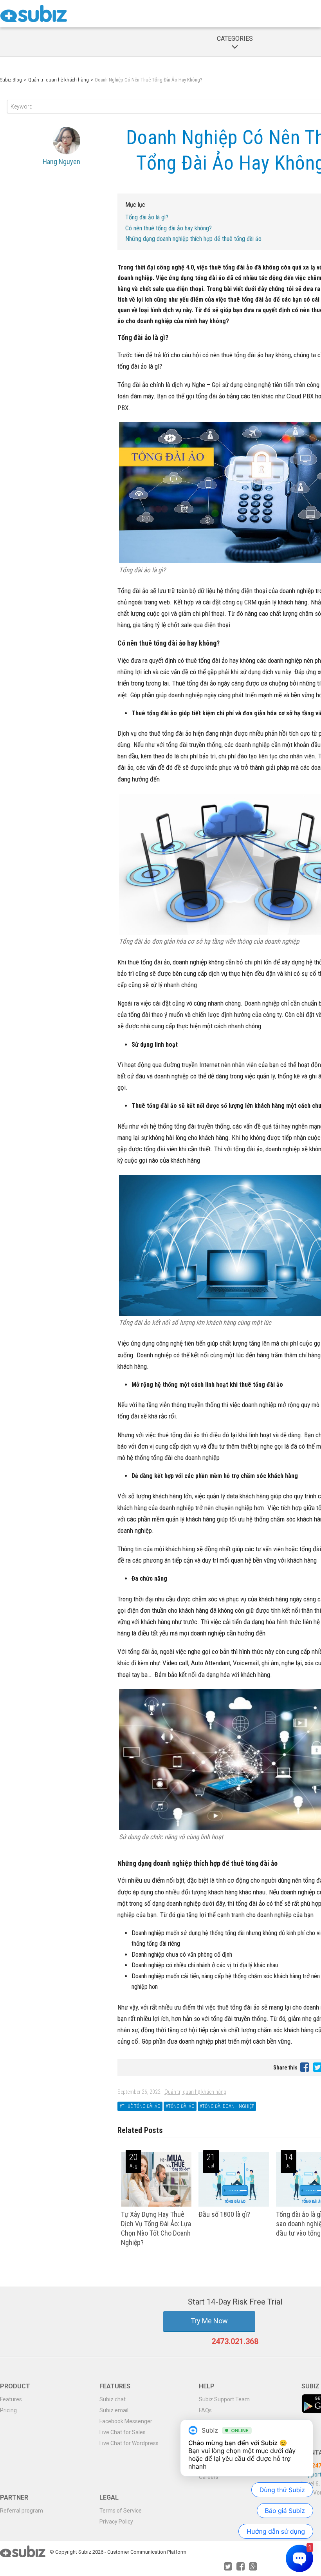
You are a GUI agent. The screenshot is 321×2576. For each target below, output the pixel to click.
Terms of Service (121, 2511)
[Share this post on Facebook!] (305, 2067)
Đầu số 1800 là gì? (224, 2214)
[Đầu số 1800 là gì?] (234, 2205)
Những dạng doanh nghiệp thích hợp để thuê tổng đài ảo (193, 239)
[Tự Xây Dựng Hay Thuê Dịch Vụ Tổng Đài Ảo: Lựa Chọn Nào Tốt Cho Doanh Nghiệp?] (156, 2205)
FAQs (205, 2410)
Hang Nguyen (61, 162)
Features (11, 2399)
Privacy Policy (116, 2522)
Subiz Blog (11, 80)
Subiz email (114, 2410)
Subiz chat (113, 2399)
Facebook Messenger (126, 2421)
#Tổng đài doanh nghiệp (227, 2106)
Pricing (8, 2410)
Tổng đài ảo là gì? (147, 217)
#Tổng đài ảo (180, 2106)
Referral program (22, 2511)
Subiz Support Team (224, 2399)
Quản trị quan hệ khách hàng (59, 80)
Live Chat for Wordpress (129, 2443)
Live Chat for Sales (123, 2432)
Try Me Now (209, 2321)
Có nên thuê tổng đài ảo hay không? (169, 228)
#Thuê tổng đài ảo (140, 2106)
